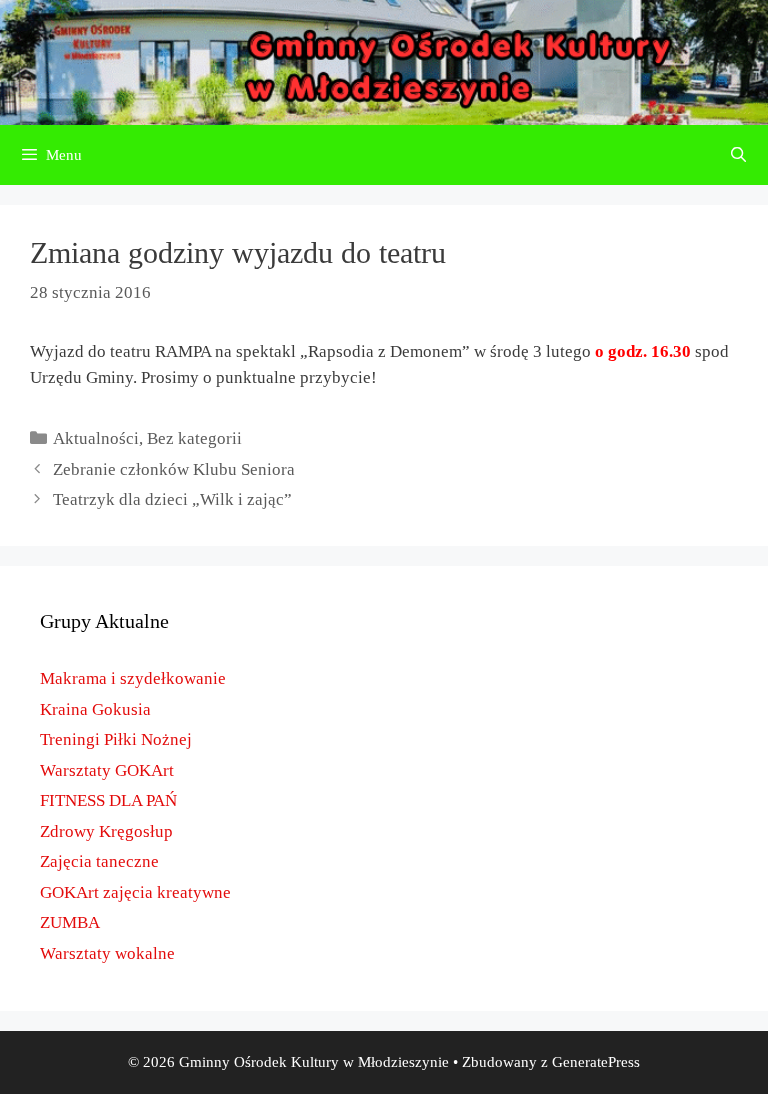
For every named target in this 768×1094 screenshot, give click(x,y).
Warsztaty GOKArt (107, 770)
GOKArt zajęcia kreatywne (135, 892)
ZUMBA (70, 922)
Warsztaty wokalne (107, 953)
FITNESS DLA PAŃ (108, 800)
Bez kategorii (194, 438)
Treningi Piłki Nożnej (116, 739)
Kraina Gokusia (95, 709)
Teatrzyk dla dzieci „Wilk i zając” (172, 499)
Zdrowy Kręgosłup (106, 831)
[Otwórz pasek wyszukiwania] (738, 155)
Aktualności (96, 438)
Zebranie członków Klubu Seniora (174, 469)
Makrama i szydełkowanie (133, 678)
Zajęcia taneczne (99, 861)
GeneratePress (596, 1062)
